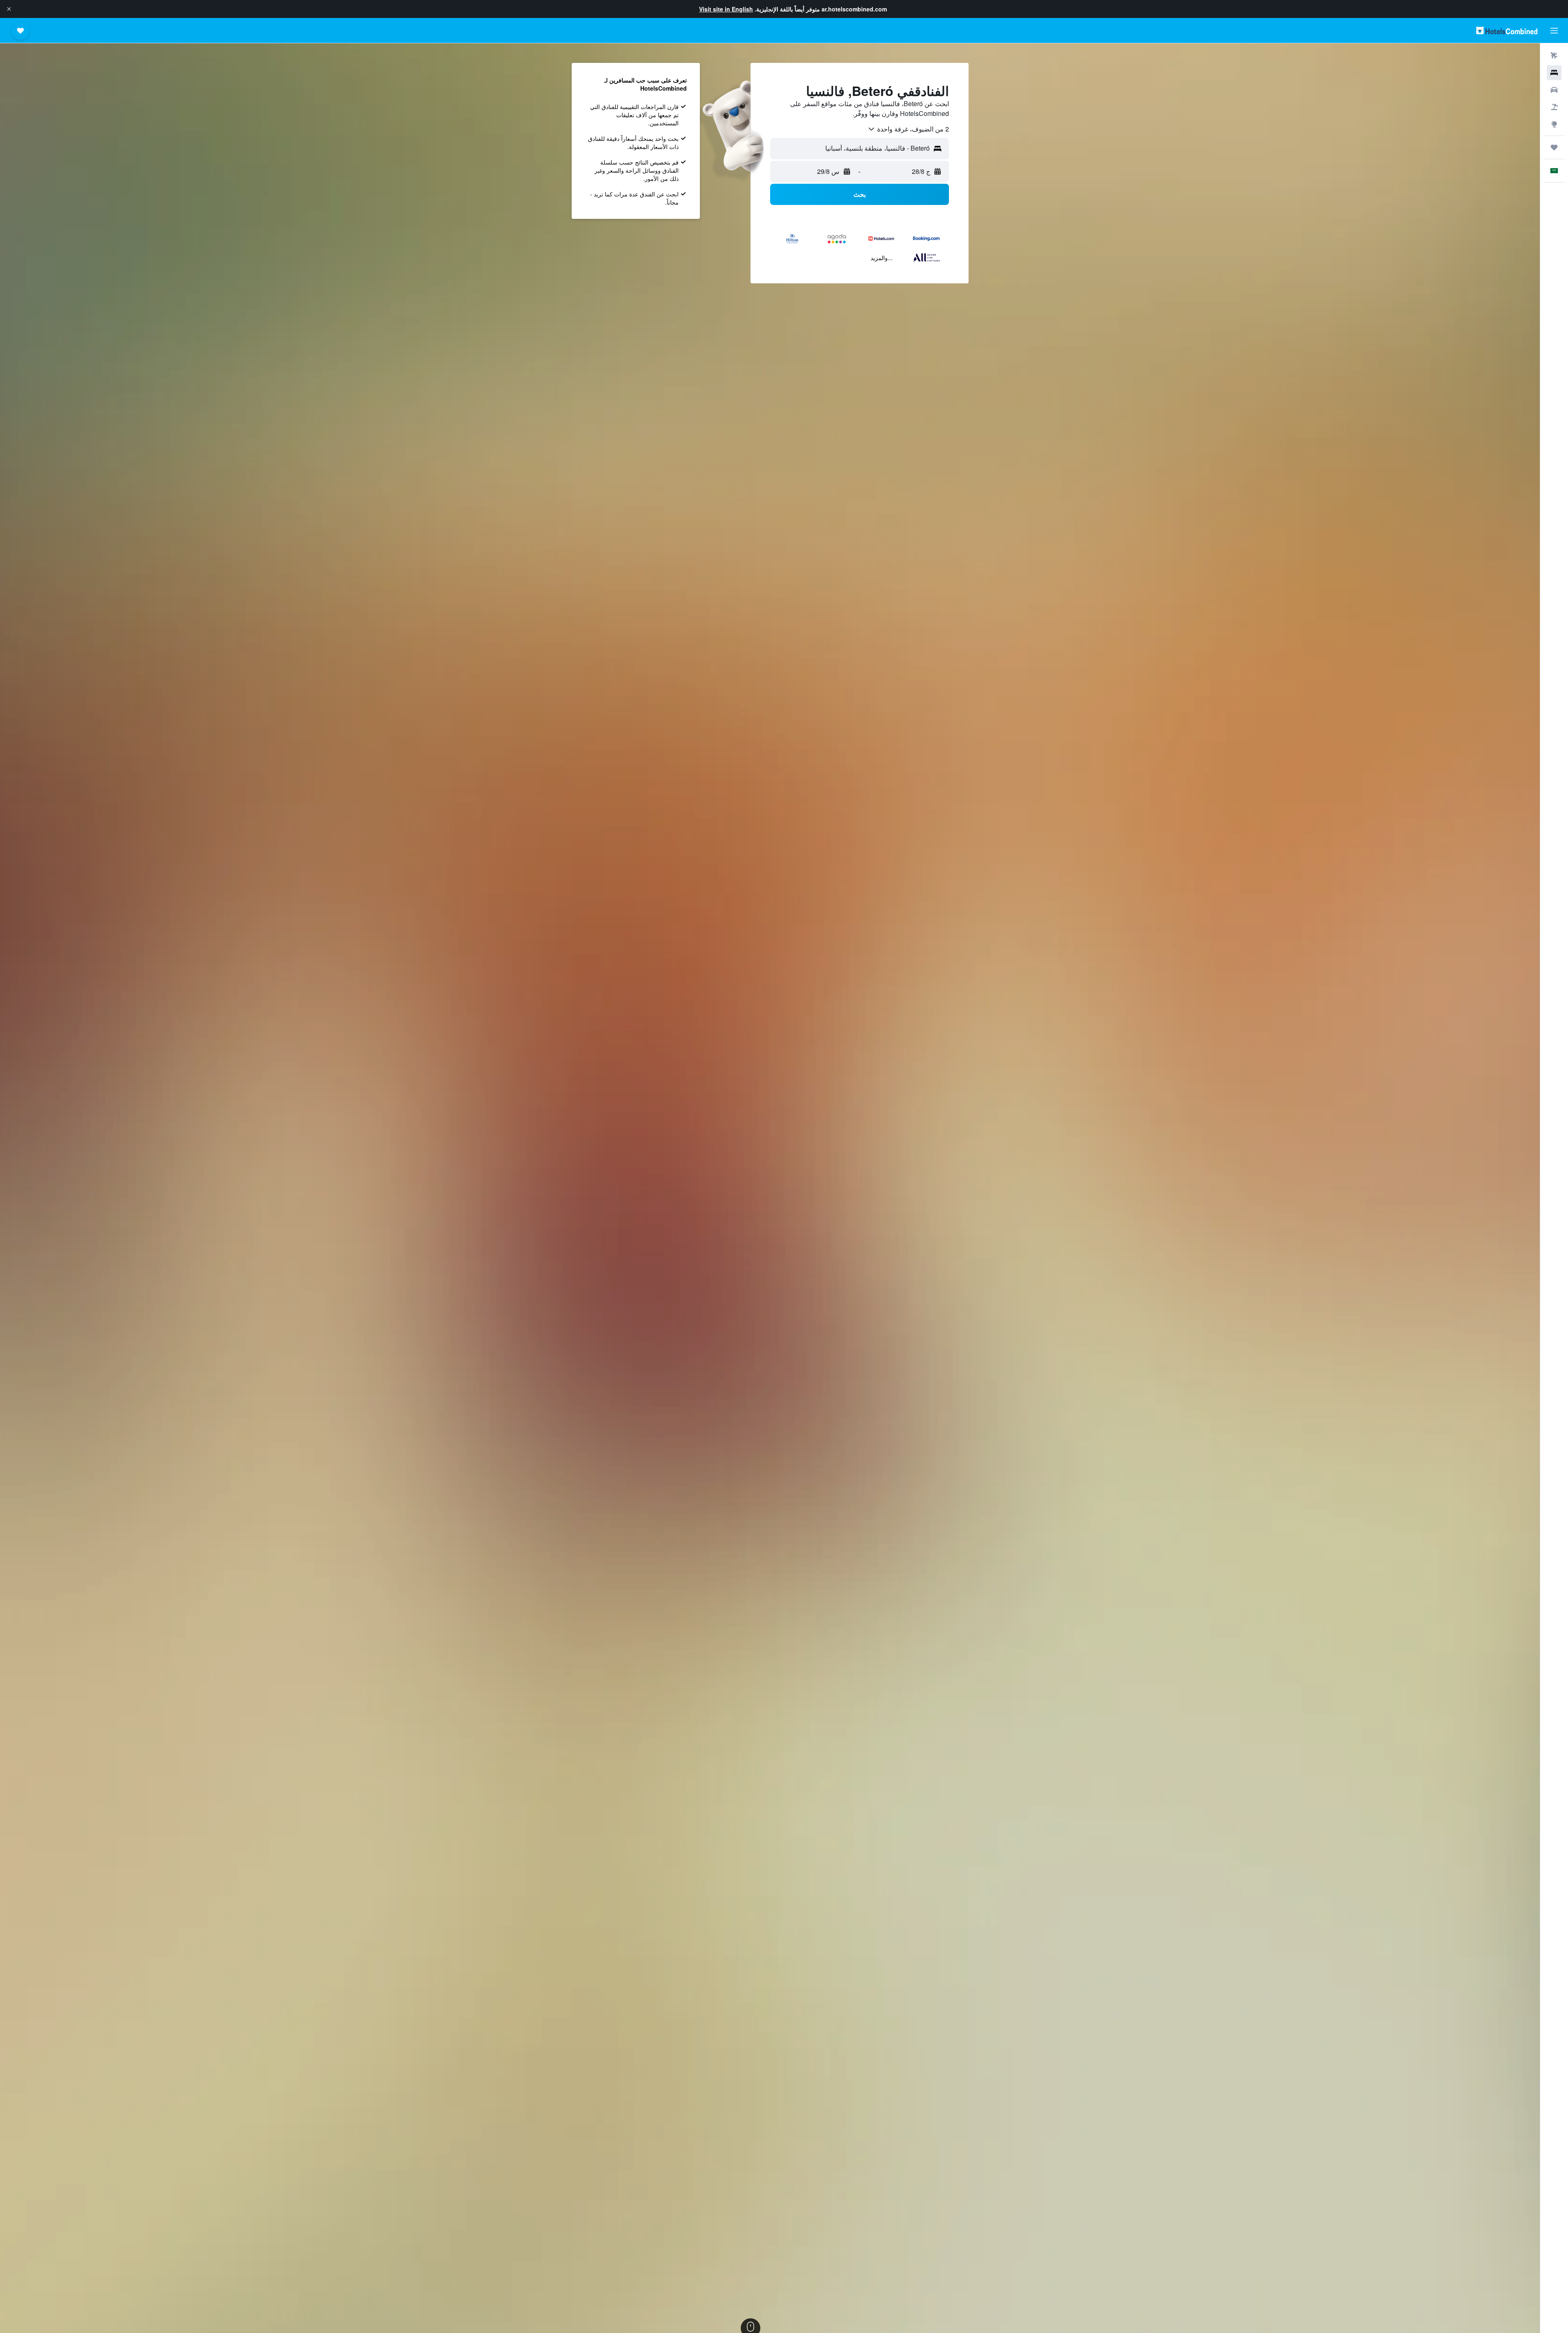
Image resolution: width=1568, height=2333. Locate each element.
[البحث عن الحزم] (1554, 107)
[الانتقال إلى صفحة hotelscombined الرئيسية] (1507, 30)
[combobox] (908, 129)
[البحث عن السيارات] (1554, 90)
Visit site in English (726, 9)
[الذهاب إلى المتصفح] (1554, 124)
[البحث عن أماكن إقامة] (1554, 73)
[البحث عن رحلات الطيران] (1554, 56)
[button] (9, 9)
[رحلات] (1554, 147)
